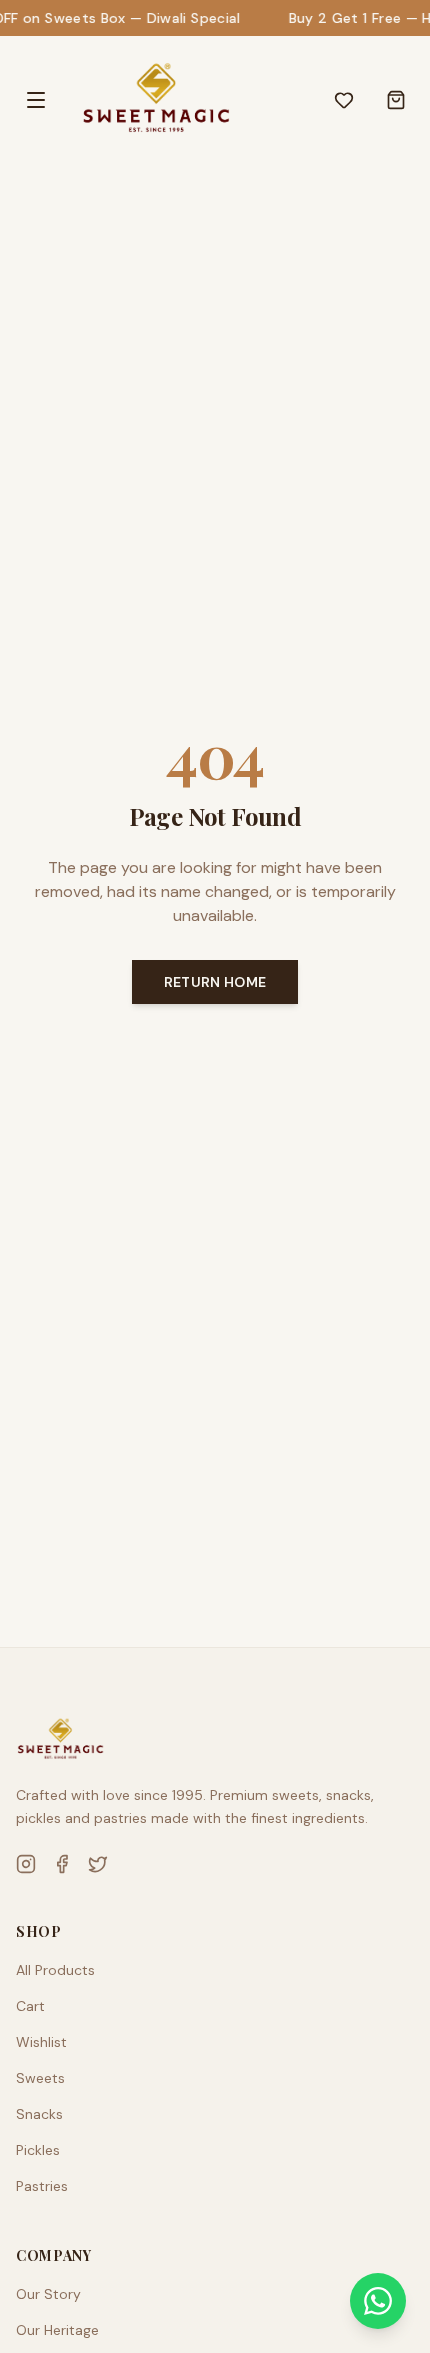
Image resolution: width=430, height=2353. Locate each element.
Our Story (48, 2294)
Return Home (215, 982)
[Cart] (396, 100)
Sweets (40, 2078)
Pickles (38, 2150)
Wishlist (41, 2042)
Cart (30, 2006)
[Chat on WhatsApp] (378, 2301)
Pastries (42, 2186)
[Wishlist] (344, 100)
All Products (55, 1970)
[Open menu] (36, 100)
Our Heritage (57, 2330)
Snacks (39, 2114)
